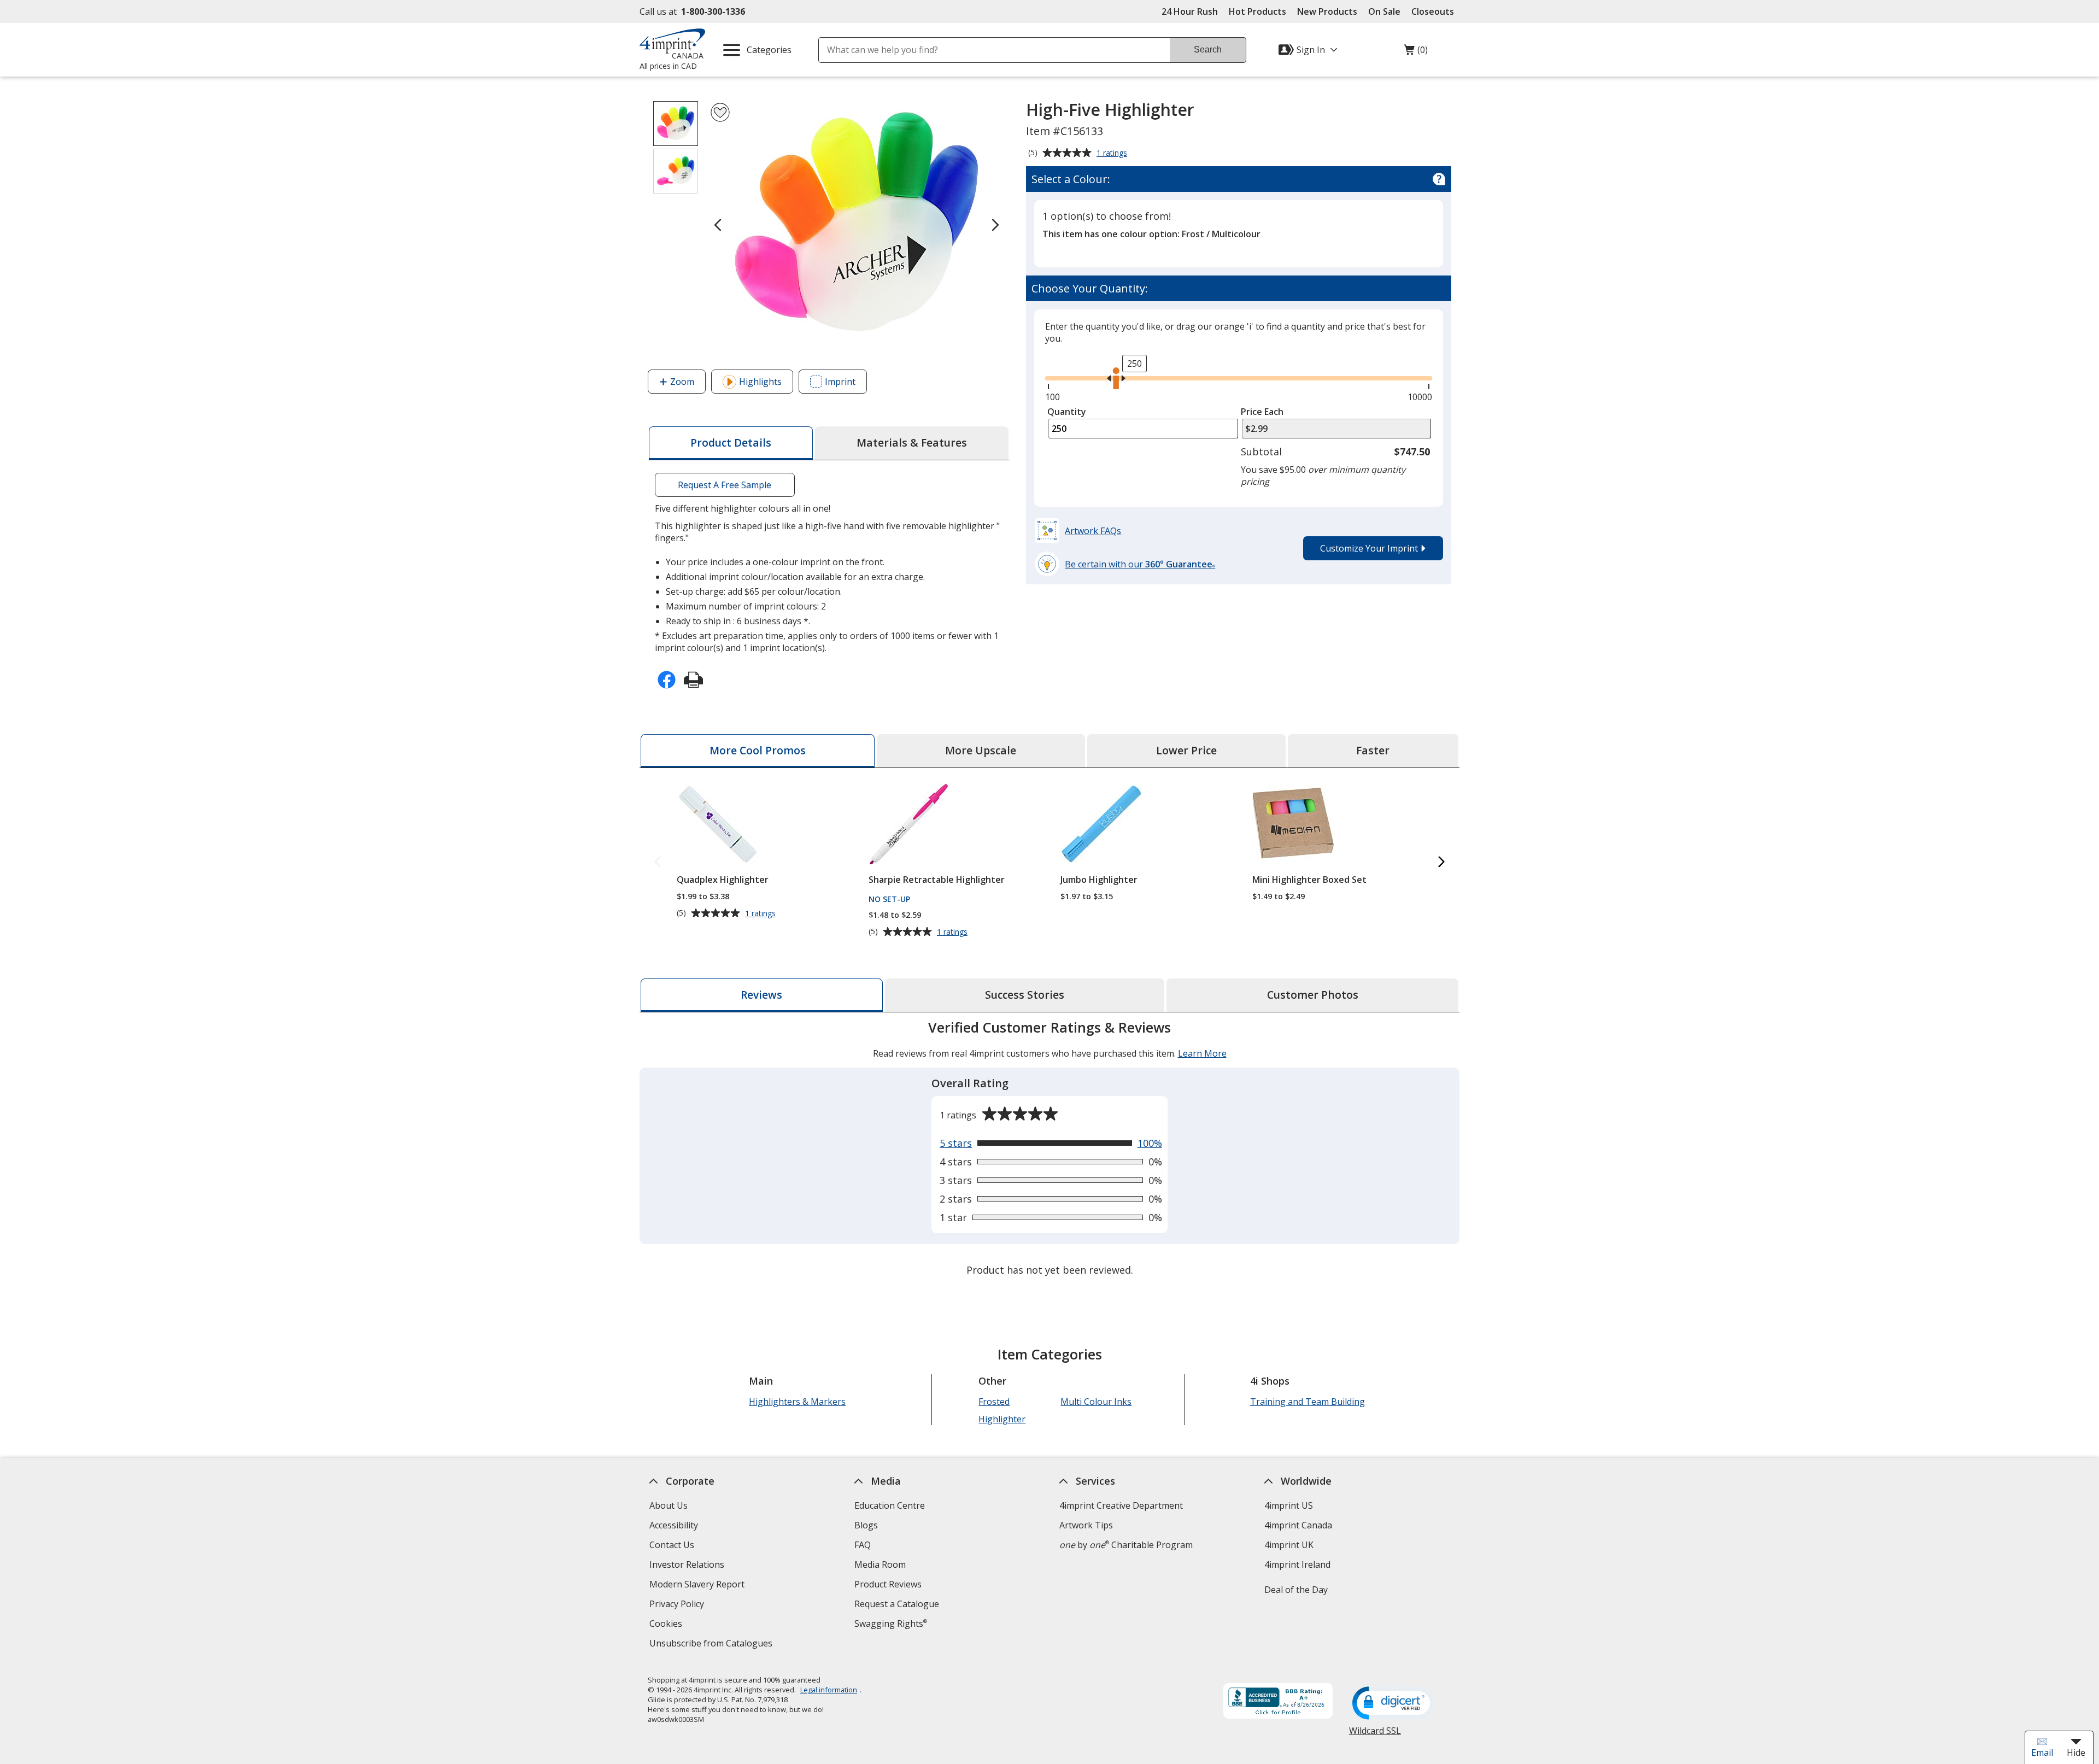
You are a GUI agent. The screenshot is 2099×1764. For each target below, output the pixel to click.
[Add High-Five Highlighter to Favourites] (720, 112)
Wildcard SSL (1375, 1735)
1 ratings (1113, 154)
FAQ (863, 1545)
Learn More (1202, 1053)
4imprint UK (1289, 1545)
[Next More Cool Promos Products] (1441, 862)
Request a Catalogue (897, 1604)
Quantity (1067, 412)
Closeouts (1433, 11)
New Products (1327, 11)
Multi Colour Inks (1096, 1402)
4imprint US (1289, 1505)
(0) (1416, 52)
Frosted (994, 1402)
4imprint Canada (1298, 1525)
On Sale (1384, 11)
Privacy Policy (678, 1605)
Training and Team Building (1308, 1402)
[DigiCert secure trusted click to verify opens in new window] (1393, 1704)
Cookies (667, 1625)
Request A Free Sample (725, 485)
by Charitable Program (1126, 1545)
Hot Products (1257, 11)
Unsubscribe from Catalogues (712, 1645)
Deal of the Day (1296, 1590)
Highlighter (1002, 1419)
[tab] (731, 443)
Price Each (1262, 412)
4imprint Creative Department (1121, 1505)
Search (1208, 49)
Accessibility (674, 1525)
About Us (669, 1505)
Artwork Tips (1086, 1525)
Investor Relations (688, 1566)
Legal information (829, 1690)
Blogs (866, 1525)
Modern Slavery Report (698, 1586)
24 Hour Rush (1190, 11)
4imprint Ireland (1297, 1564)
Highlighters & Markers (797, 1402)
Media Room (880, 1564)
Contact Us (672, 1545)
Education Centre (890, 1505)
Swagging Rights (891, 1624)
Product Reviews (888, 1584)
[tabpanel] (1049, 1150)
